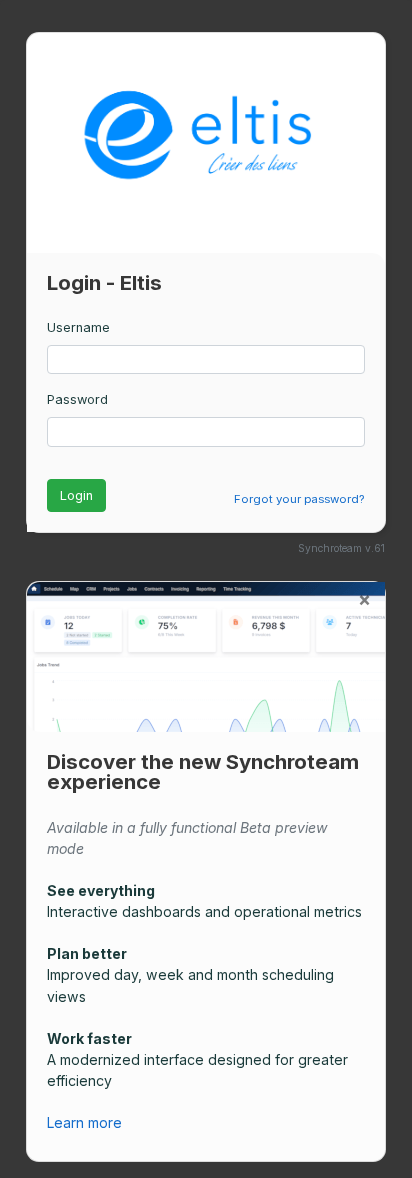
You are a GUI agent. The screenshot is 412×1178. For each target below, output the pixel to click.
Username (78, 327)
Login (76, 495)
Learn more (86, 1122)
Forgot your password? (299, 499)
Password (77, 399)
